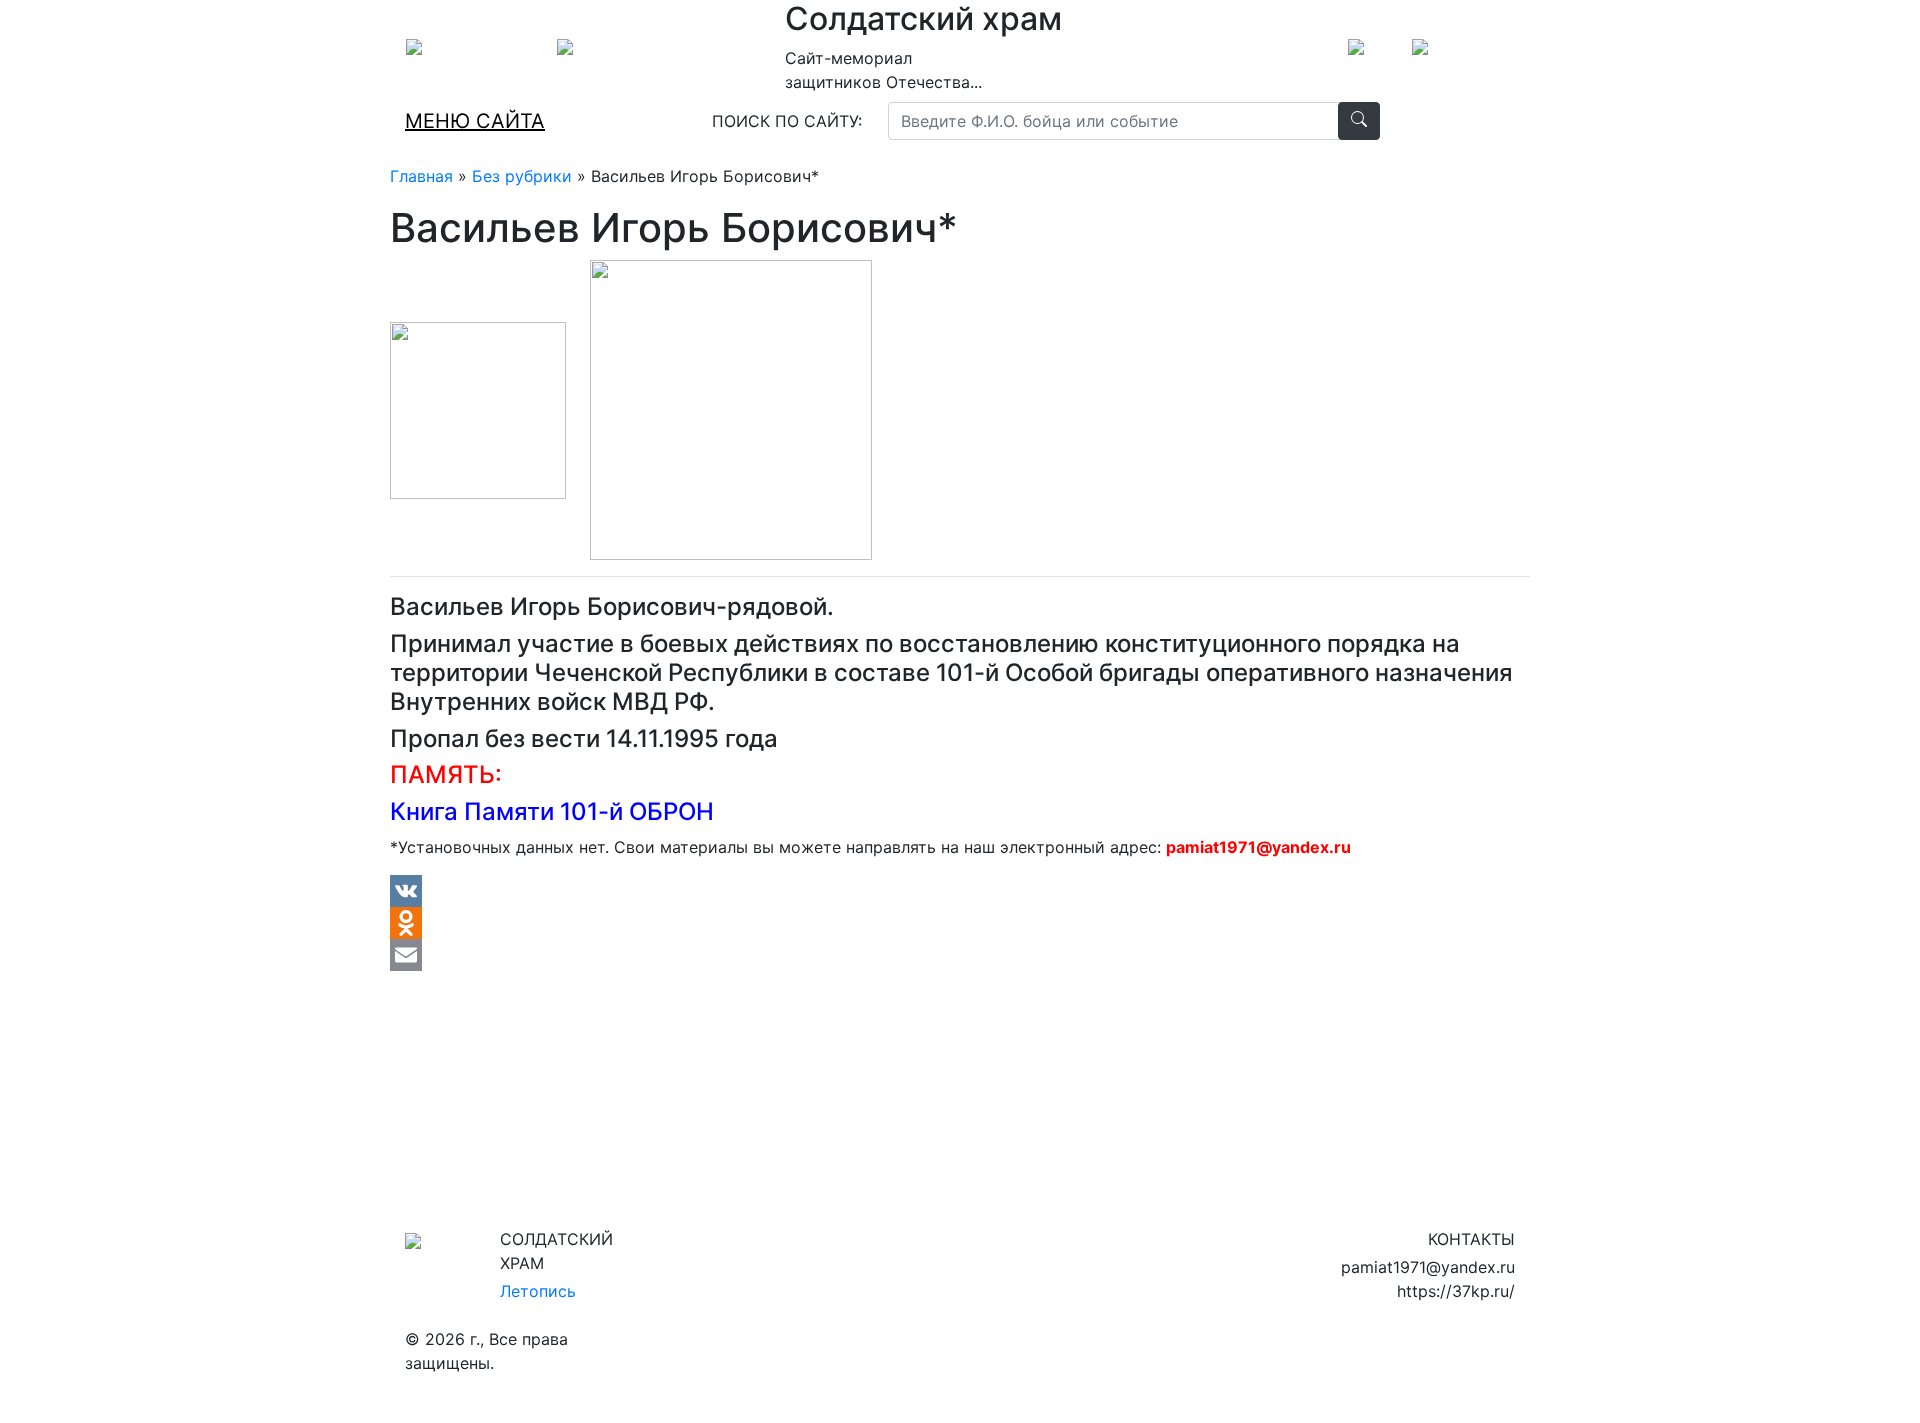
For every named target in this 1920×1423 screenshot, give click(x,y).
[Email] (960, 955)
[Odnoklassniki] (960, 923)
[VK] (960, 891)
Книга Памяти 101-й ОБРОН (552, 811)
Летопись (538, 1291)
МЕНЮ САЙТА (475, 121)
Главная (421, 176)
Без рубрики (522, 176)
